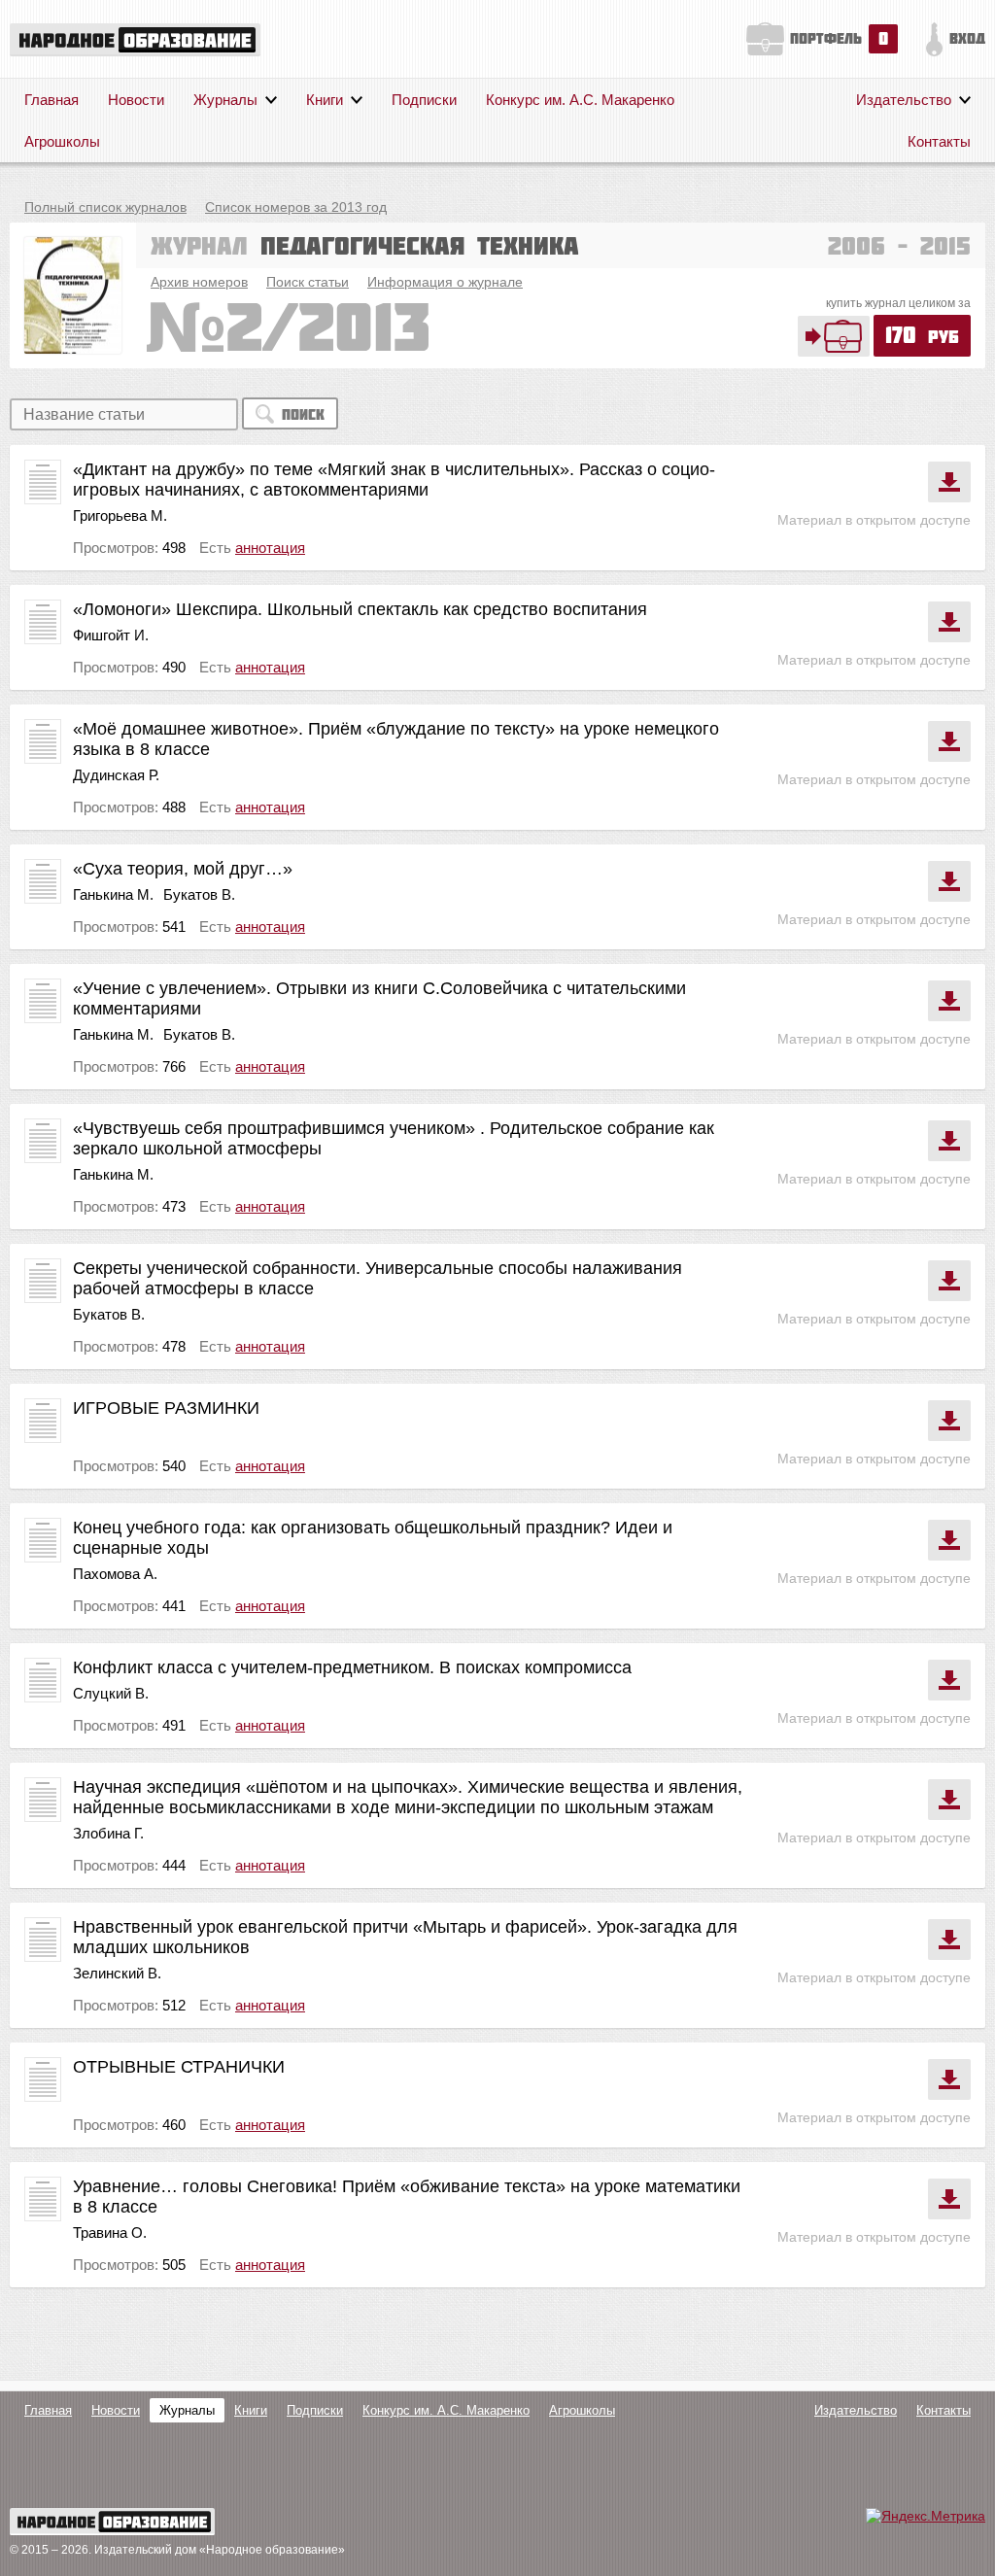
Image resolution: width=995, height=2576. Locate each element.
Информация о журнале (445, 282)
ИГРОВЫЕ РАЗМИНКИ (166, 1408)
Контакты (939, 141)
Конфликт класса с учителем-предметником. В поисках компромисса (352, 1667)
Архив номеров (199, 282)
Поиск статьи (308, 282)
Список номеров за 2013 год (296, 207)
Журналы (225, 100)
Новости (136, 100)
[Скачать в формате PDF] (949, 482)
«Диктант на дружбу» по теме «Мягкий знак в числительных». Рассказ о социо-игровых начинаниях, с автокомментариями (394, 480)
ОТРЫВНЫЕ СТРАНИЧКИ (179, 2067)
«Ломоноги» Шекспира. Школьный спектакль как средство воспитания (360, 609)
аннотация (270, 548)
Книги (325, 100)
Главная (51, 100)
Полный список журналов (105, 207)
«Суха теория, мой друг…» (183, 869)
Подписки (424, 100)
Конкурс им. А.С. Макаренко (580, 100)
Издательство (904, 100)
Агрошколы (62, 141)
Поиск (303, 414)
